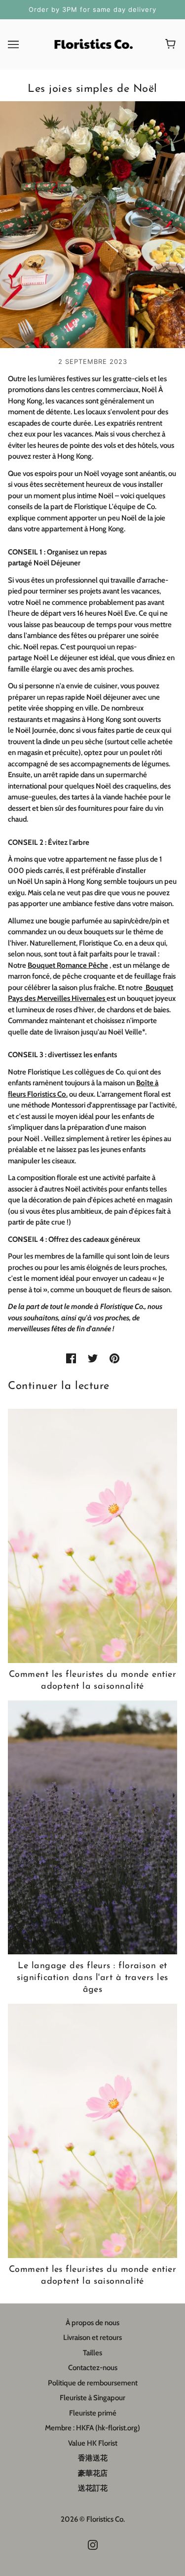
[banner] (92, 43)
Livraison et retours (92, 2338)
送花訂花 (93, 2488)
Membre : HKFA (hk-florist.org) (92, 2428)
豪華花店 (93, 2473)
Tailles (92, 2353)
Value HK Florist (93, 2443)
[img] (93, 2545)
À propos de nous (92, 2323)
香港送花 (93, 2458)
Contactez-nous (93, 2368)
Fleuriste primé (93, 2413)
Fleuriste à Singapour (92, 2398)
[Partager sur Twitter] (93, 1358)
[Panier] (172, 44)
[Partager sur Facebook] (71, 1358)
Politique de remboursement (93, 2383)
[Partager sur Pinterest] (114, 1358)
